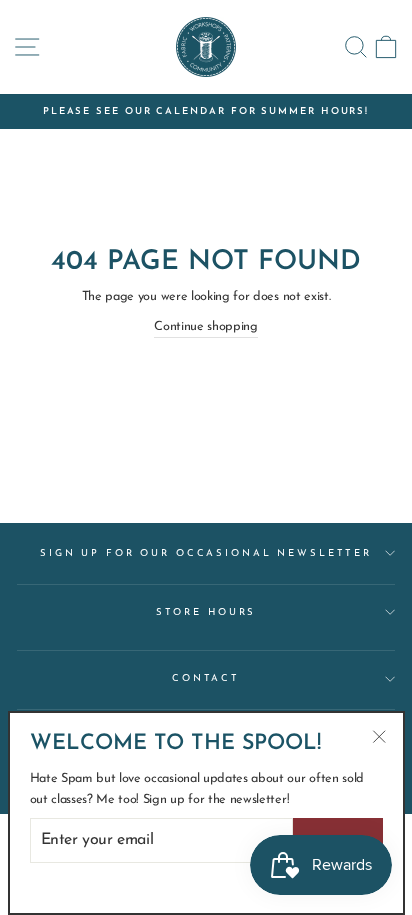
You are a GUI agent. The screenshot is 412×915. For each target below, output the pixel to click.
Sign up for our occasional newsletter (206, 553)
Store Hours (206, 612)
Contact (206, 678)
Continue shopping (206, 326)
